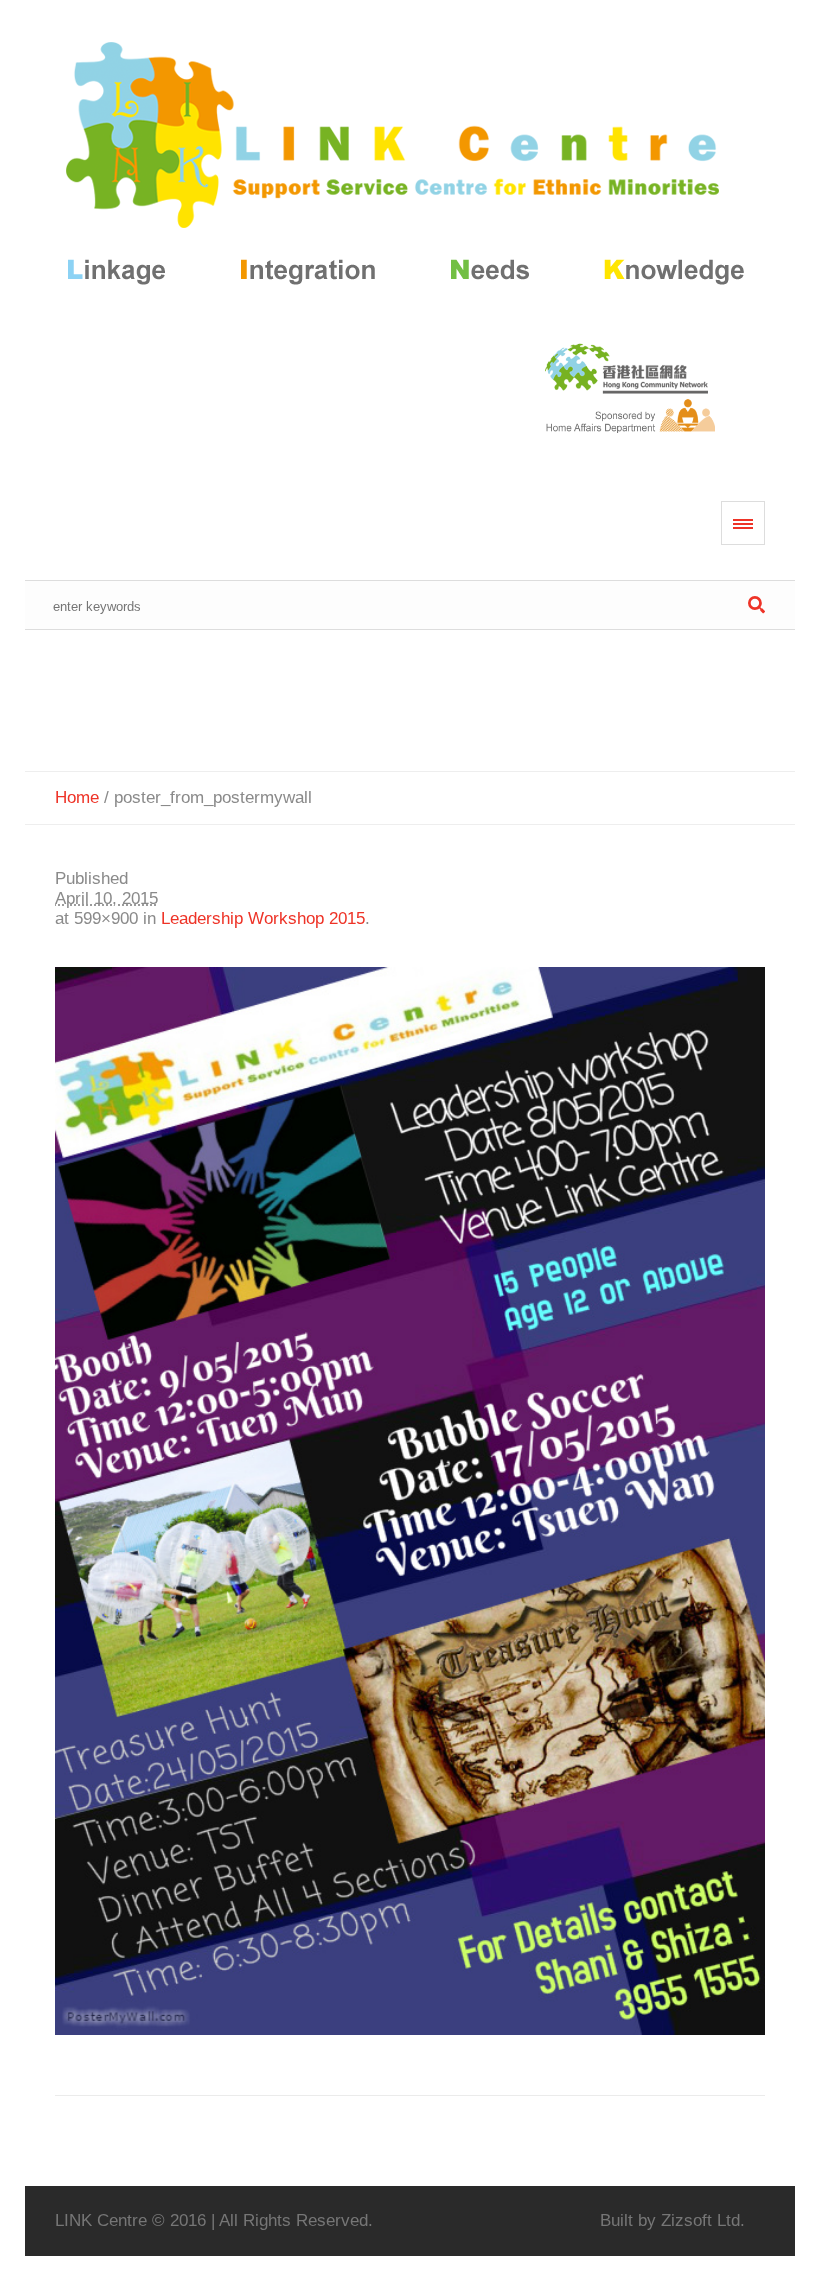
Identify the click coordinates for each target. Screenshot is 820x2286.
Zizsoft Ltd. (703, 2220)
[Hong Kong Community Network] (410, 167)
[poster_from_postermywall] (410, 1501)
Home (77, 797)
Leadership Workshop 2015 (263, 918)
